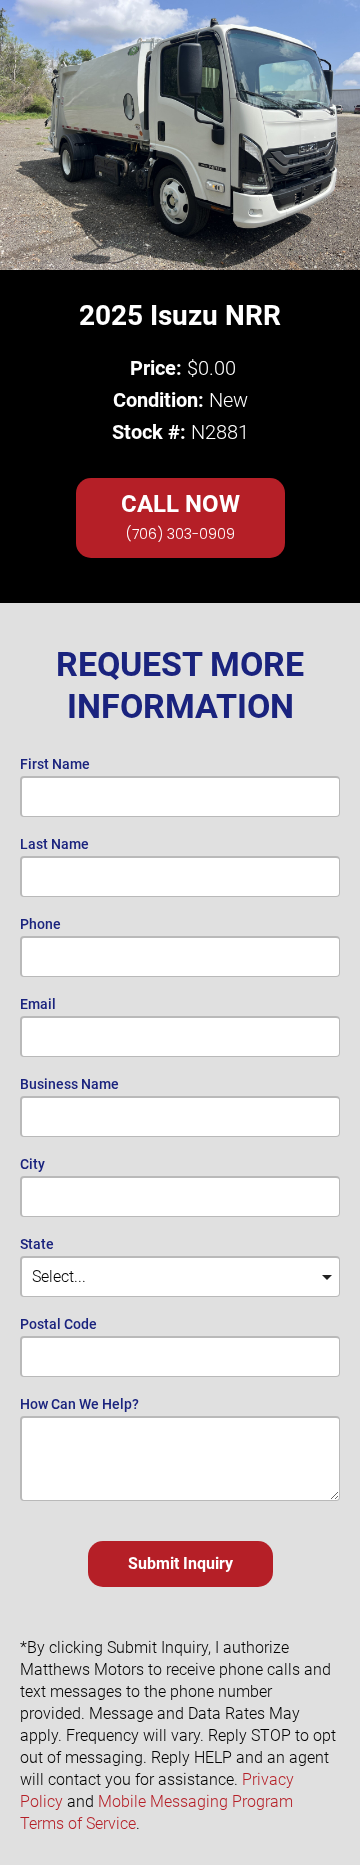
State (37, 1244)
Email (38, 1004)
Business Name (69, 1084)
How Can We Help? (79, 1404)
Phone (40, 924)
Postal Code (58, 1324)
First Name (55, 764)
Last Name (54, 844)
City (32, 1164)
